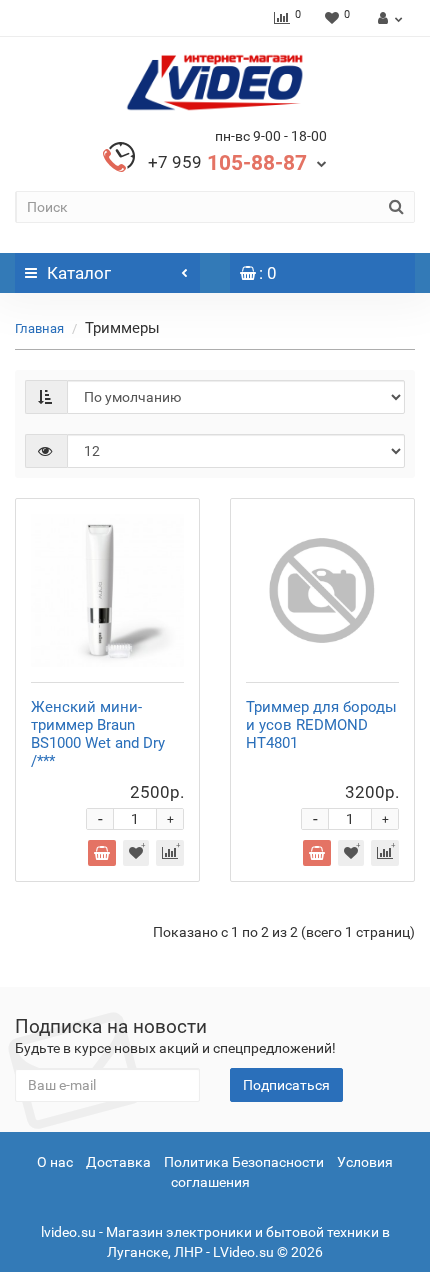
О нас (55, 1162)
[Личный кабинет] (387, 18)
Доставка (118, 1162)
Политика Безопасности (244, 1162)
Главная (39, 328)
